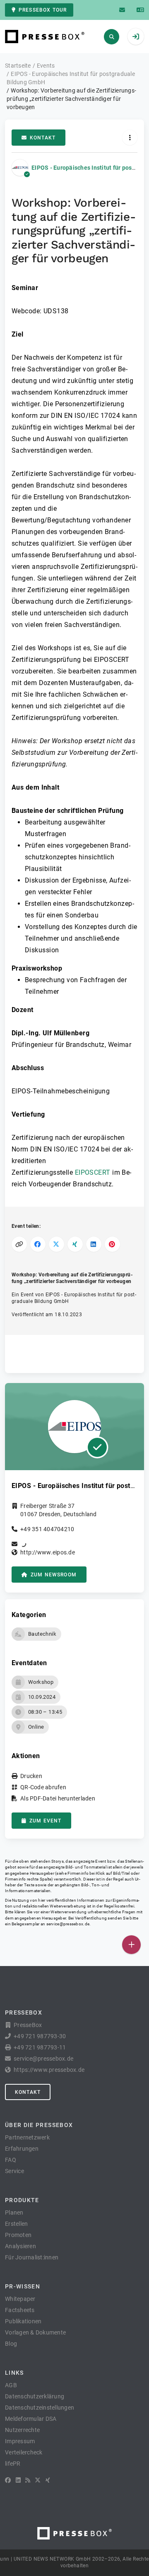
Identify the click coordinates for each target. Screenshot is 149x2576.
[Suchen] (112, 37)
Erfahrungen (22, 2149)
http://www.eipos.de (48, 1552)
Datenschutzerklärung (35, 2396)
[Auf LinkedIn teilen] (94, 1244)
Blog (11, 2344)
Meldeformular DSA (31, 2419)
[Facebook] (8, 2480)
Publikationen (23, 2321)
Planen (14, 2213)
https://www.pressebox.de (49, 2070)
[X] (38, 2480)
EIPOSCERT (93, 1172)
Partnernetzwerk (27, 2137)
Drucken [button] (31, 1776)
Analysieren (20, 2246)
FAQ (11, 2160)
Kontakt (43, 138)
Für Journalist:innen (32, 2257)
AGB (11, 2385)
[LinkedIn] (18, 2480)
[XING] (48, 2480)
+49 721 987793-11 (40, 2047)
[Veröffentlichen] (131, 1945)
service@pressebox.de (68, 1924)
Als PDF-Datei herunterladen (58, 1798)
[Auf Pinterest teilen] (112, 1244)
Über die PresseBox (39, 2125)
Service (14, 2171)
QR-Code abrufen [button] (43, 1787)
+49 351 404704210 (47, 1529)
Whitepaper (20, 2299)
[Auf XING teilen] (75, 1244)
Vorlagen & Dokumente (35, 2332)
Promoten (18, 2235)
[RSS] (28, 2480)
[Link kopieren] (19, 1244)
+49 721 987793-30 (40, 2036)
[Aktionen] (130, 138)
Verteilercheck (24, 2452)
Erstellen (16, 2224)
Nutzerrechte (22, 2430)
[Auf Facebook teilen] (38, 1244)
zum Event (45, 1821)
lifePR (13, 2464)
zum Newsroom (54, 1575)
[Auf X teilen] (56, 1244)
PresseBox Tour (43, 10)
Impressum (20, 2441)
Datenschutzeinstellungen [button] (40, 2408)
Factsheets (20, 2310)
